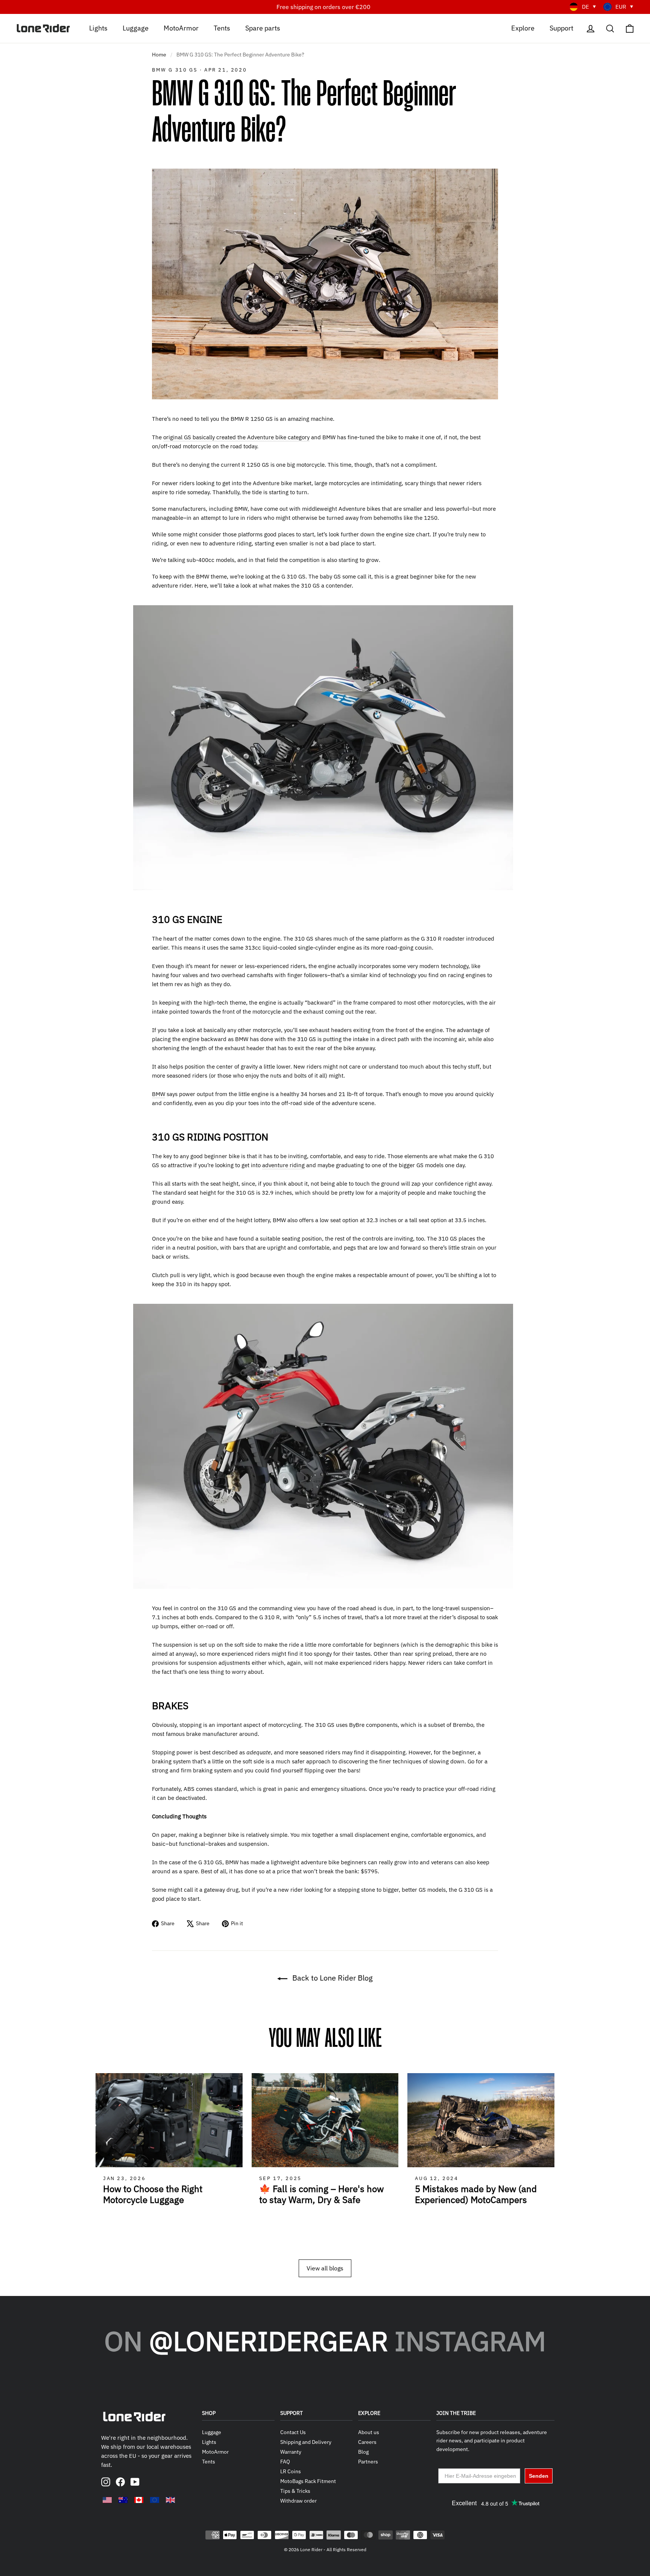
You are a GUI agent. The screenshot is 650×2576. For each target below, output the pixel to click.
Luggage (136, 28)
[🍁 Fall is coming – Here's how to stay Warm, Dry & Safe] (325, 2120)
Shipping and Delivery (306, 2442)
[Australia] (123, 2500)
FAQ (285, 2462)
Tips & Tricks (295, 2491)
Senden (539, 2476)
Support (561, 28)
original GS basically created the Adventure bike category (236, 437)
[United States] (107, 2500)
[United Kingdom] (170, 2500)
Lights (98, 28)
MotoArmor (181, 28)
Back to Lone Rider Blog (332, 1978)
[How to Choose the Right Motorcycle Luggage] (169, 2120)
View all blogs (325, 2268)
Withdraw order (298, 2501)
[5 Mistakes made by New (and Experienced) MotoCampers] (481, 2120)
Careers (367, 2442)
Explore (523, 28)
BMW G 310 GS (175, 70)
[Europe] (155, 2500)
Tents (222, 28)
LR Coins (291, 2471)
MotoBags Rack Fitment (308, 2481)
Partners (368, 2462)
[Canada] (139, 2500)
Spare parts (263, 28)
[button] (554, 2162)
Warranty (291, 2452)
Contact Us (293, 2432)
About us (369, 2432)
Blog (363, 2452)
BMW (159, 1094)
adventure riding (283, 1165)
